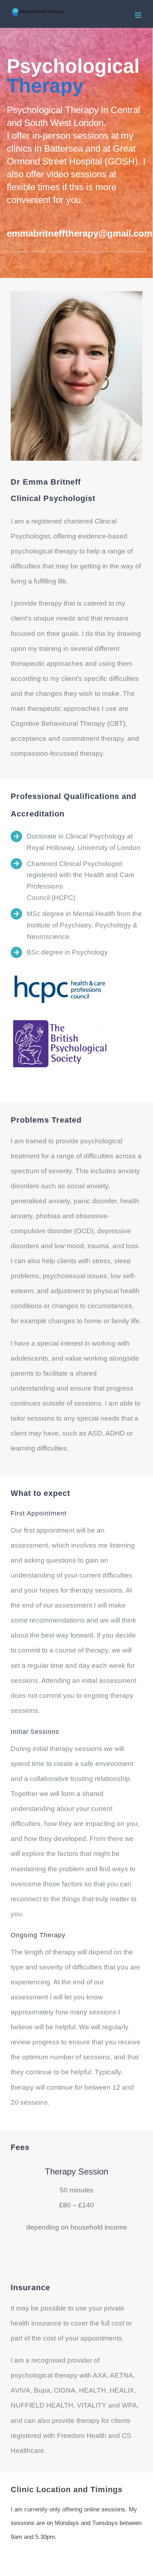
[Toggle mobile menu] (139, 15)
